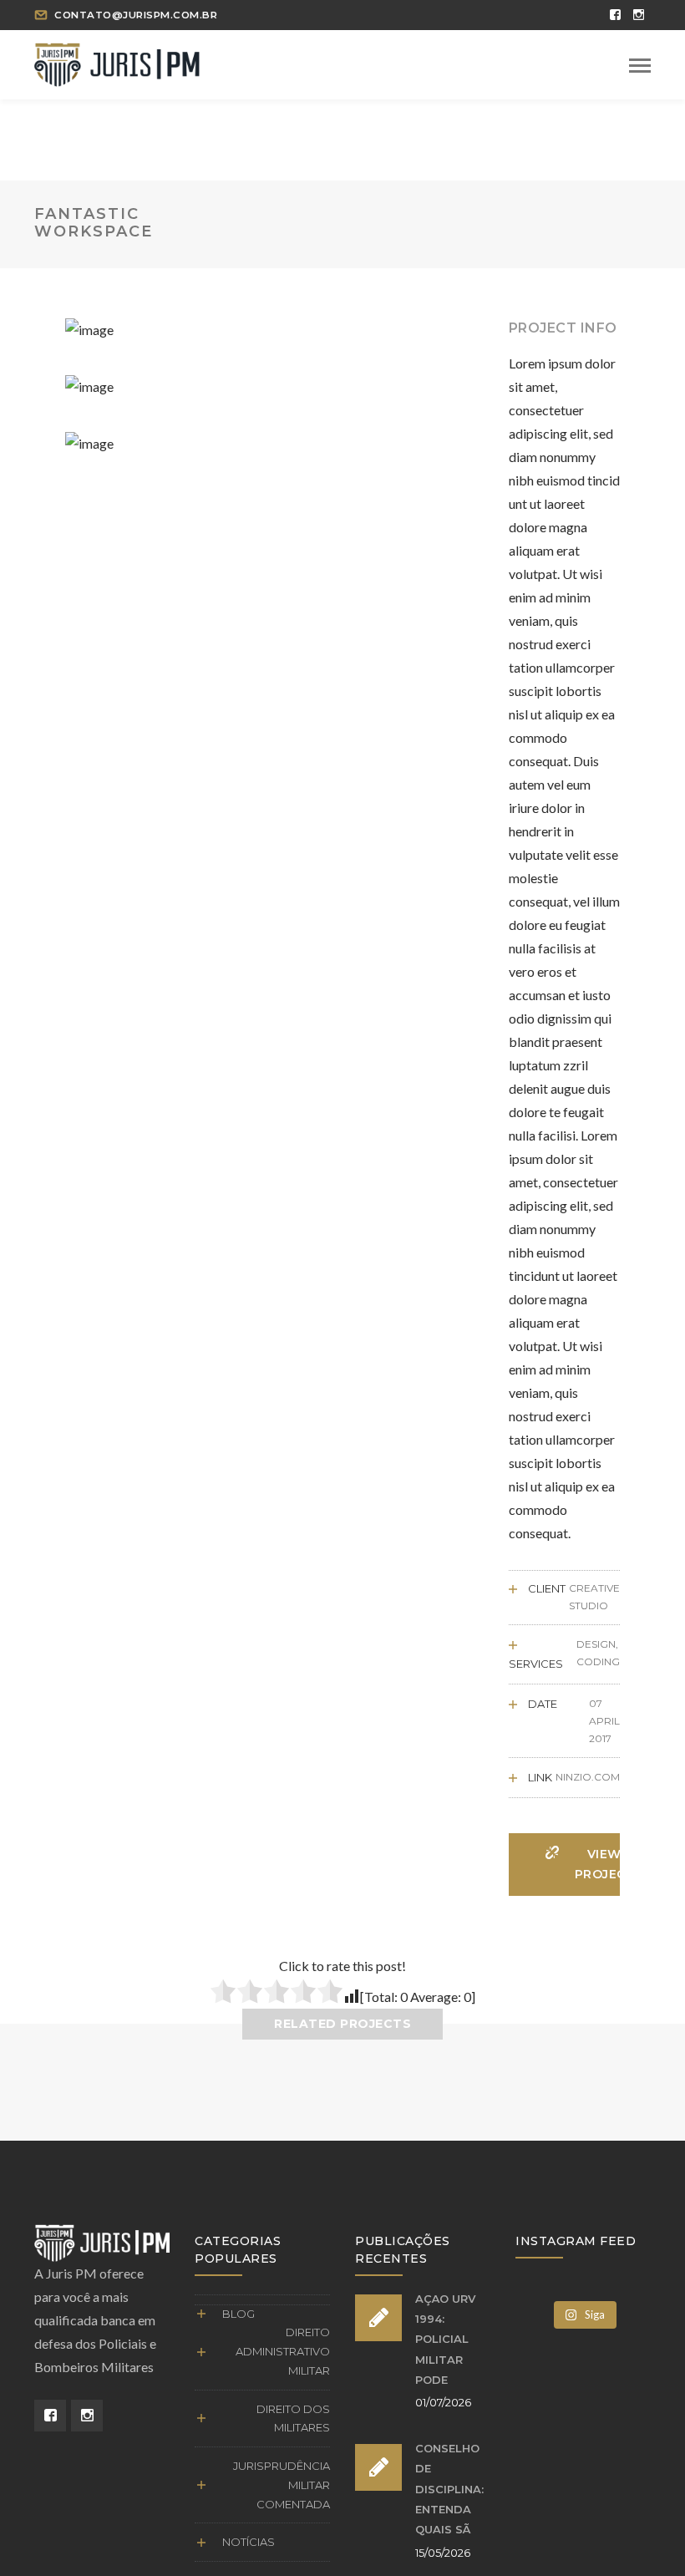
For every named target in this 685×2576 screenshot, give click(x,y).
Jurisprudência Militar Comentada (282, 2485)
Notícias (249, 2542)
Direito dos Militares (293, 2418)
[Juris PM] (117, 62)
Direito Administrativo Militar (283, 2351)
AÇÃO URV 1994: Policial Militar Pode (445, 2339)
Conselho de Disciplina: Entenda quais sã (449, 2489)
